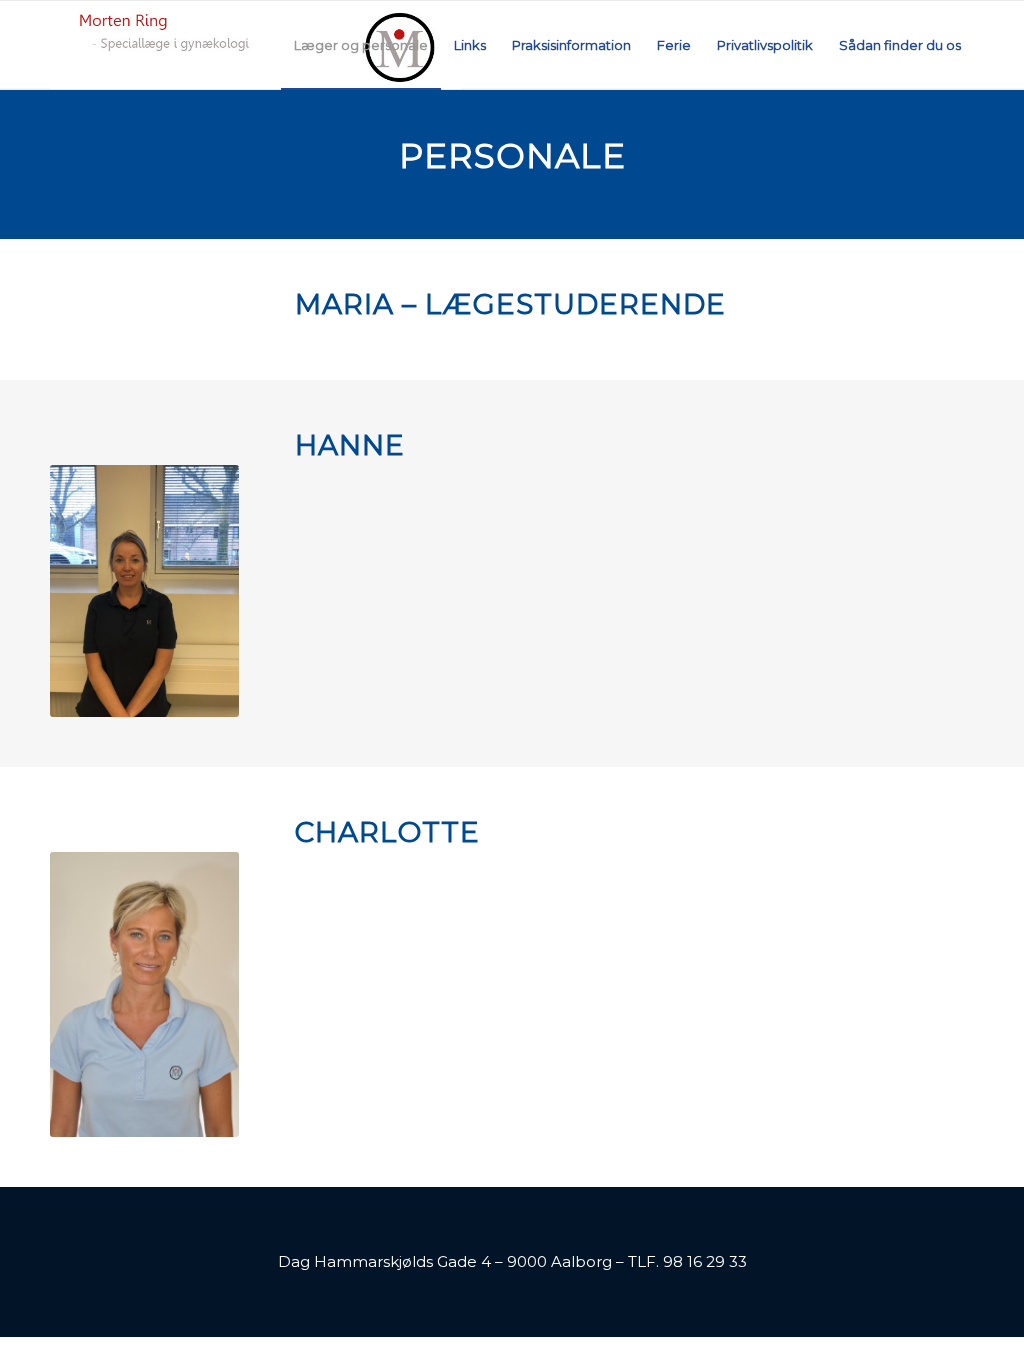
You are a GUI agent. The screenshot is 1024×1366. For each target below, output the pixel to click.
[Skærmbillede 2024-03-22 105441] (255, 45)
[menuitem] (361, 45)
